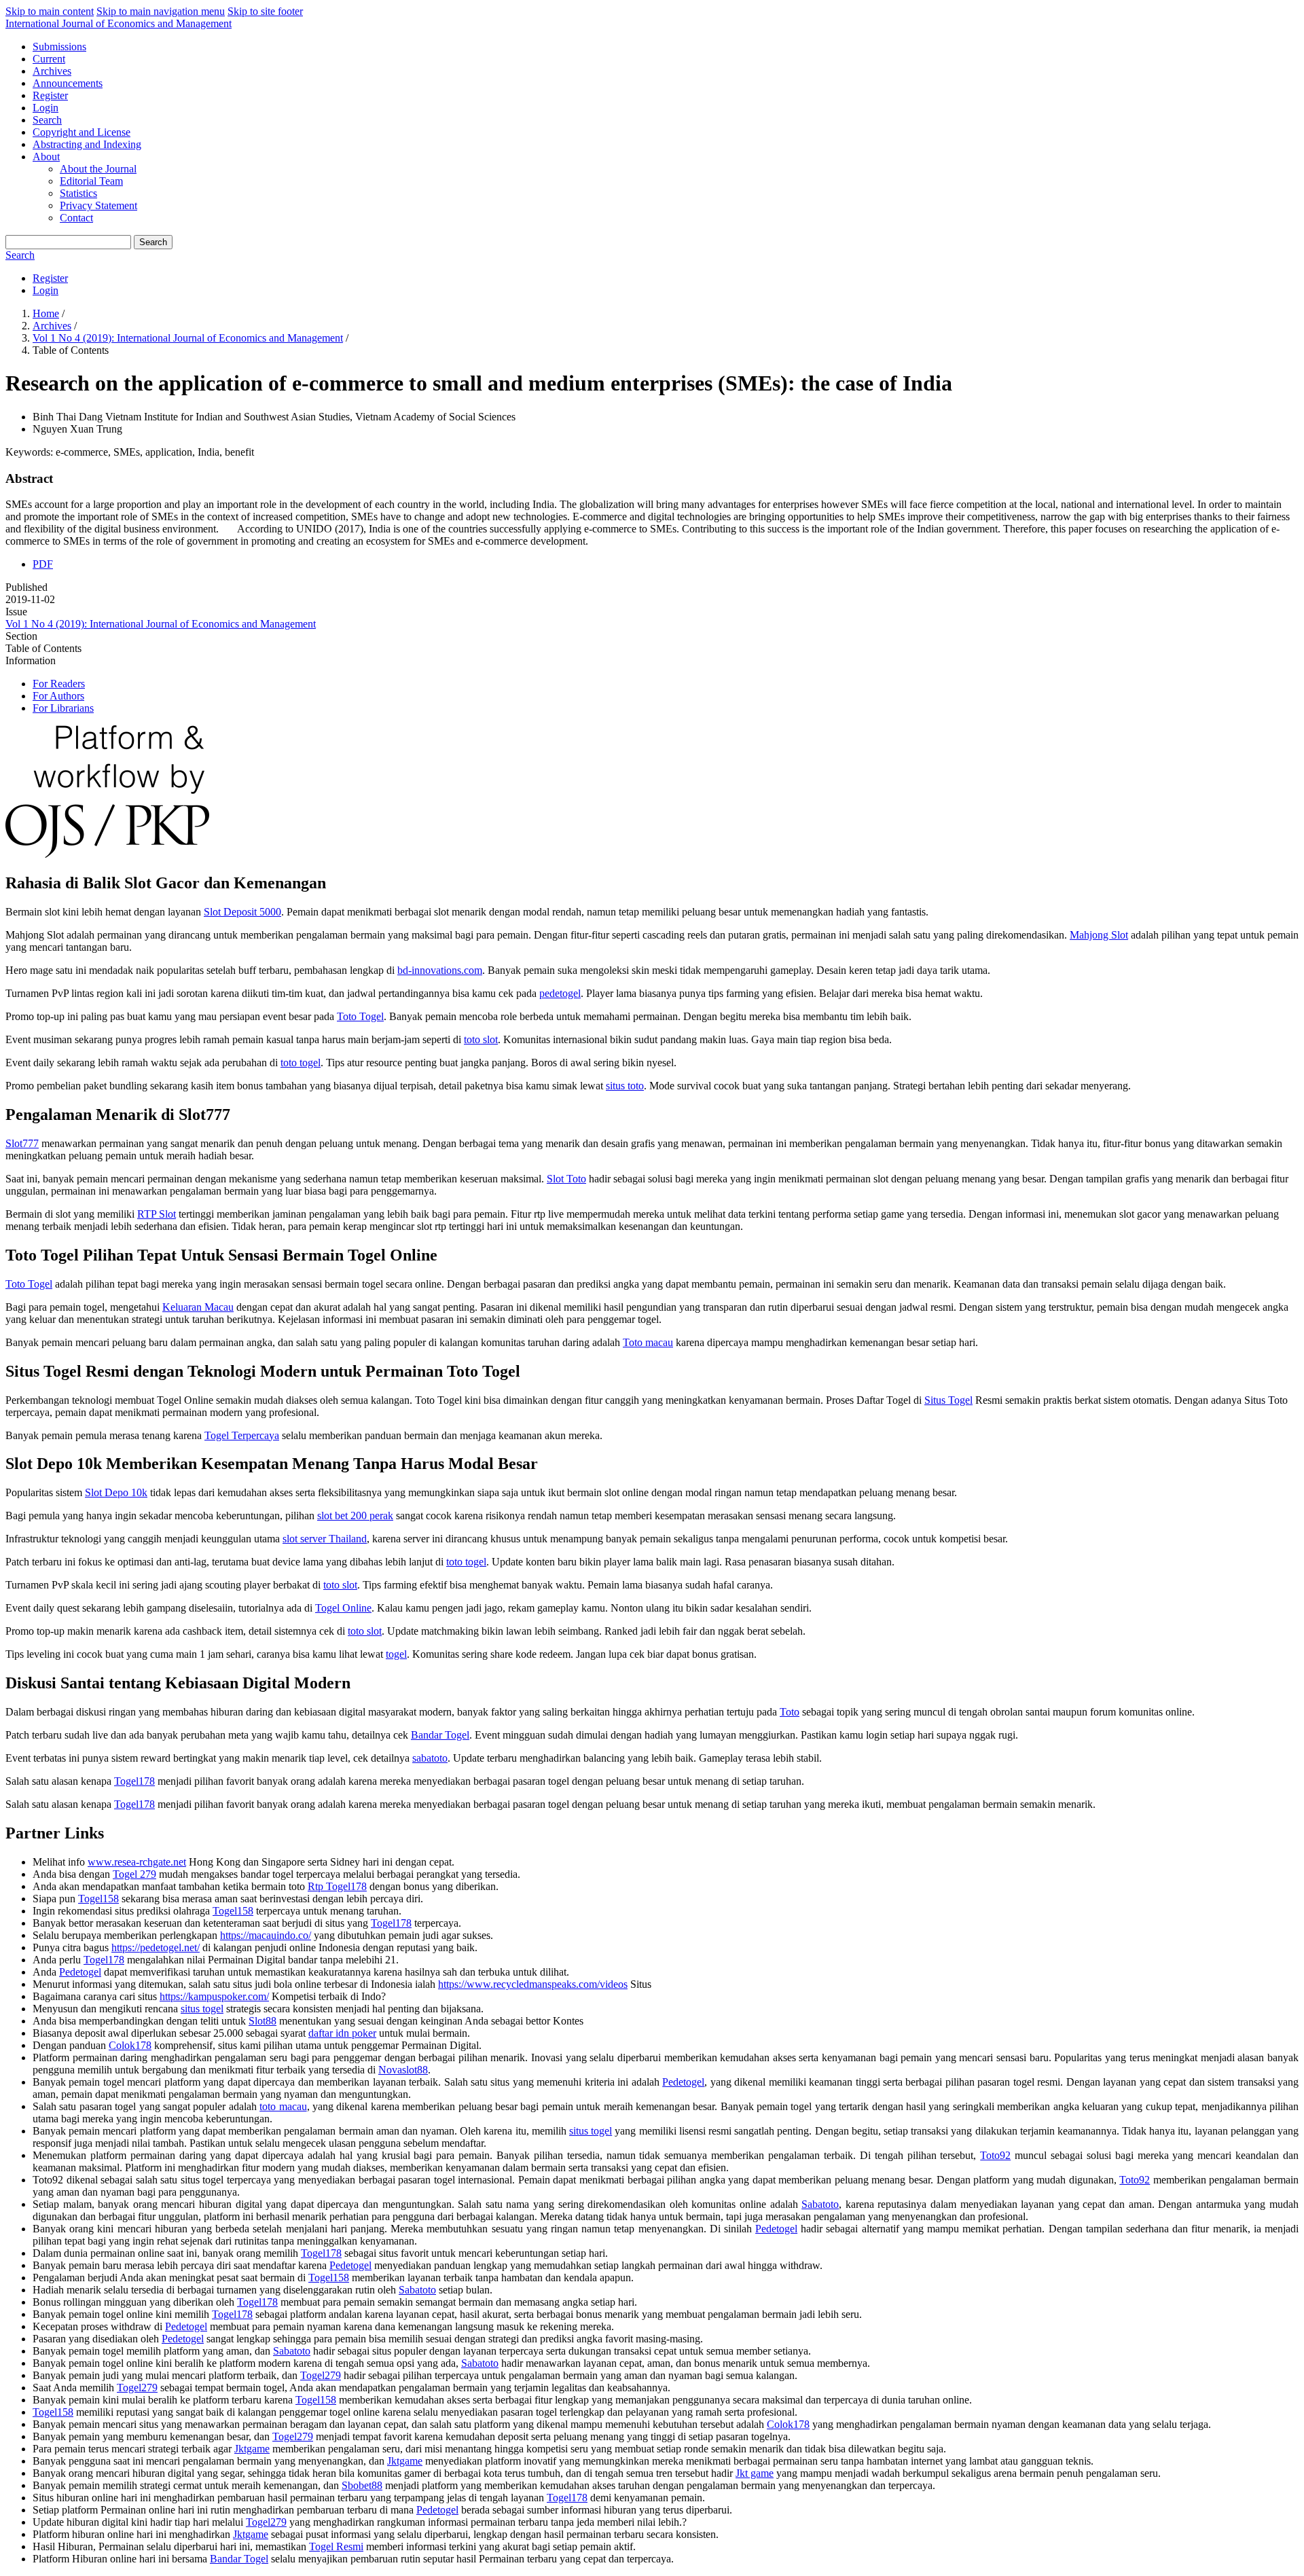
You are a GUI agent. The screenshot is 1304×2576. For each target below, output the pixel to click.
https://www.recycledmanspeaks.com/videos (533, 1984)
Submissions (59, 47)
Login (46, 108)
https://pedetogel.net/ (156, 1947)
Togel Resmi (336, 2546)
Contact (76, 218)
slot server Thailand (325, 1539)
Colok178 (130, 2045)
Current (49, 59)
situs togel (202, 2009)
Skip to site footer (265, 11)
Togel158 (98, 1899)
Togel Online (343, 1608)
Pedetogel (80, 1972)
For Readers (59, 684)
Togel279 (321, 2375)
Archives (52, 71)
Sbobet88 (362, 2485)
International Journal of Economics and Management (119, 23)
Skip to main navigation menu (161, 11)
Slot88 (262, 2021)
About (46, 157)
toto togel (301, 1063)
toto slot (481, 1039)
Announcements (68, 83)
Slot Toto (566, 1179)
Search (47, 120)
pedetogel (560, 993)
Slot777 (22, 1143)
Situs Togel (948, 1400)
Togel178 (134, 1781)
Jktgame (252, 2449)
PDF (43, 564)
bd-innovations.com (440, 970)
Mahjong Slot (1099, 935)
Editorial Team (91, 181)
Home (46, 313)
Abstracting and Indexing (87, 144)
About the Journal (98, 169)
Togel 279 (134, 1874)
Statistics (78, 193)
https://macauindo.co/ (266, 1935)
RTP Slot (157, 1214)
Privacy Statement (98, 205)
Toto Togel (360, 1016)
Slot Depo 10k (116, 1492)
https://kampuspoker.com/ (214, 1996)
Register (50, 95)
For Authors (58, 696)
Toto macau (648, 1342)
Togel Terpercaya (242, 1435)
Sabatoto (820, 2204)
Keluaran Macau (198, 1307)
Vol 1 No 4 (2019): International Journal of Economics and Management (188, 338)
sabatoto (430, 1758)
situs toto (625, 1086)
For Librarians (63, 708)
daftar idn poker (342, 2033)
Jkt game (755, 2473)
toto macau (283, 2106)
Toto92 (995, 2155)
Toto (790, 1712)
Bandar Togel (440, 1735)
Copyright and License (81, 132)
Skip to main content (50, 11)
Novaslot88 (403, 2070)
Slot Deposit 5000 (242, 912)
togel (396, 1654)
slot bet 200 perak (355, 1516)
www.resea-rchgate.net (137, 1862)
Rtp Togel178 (337, 1886)
